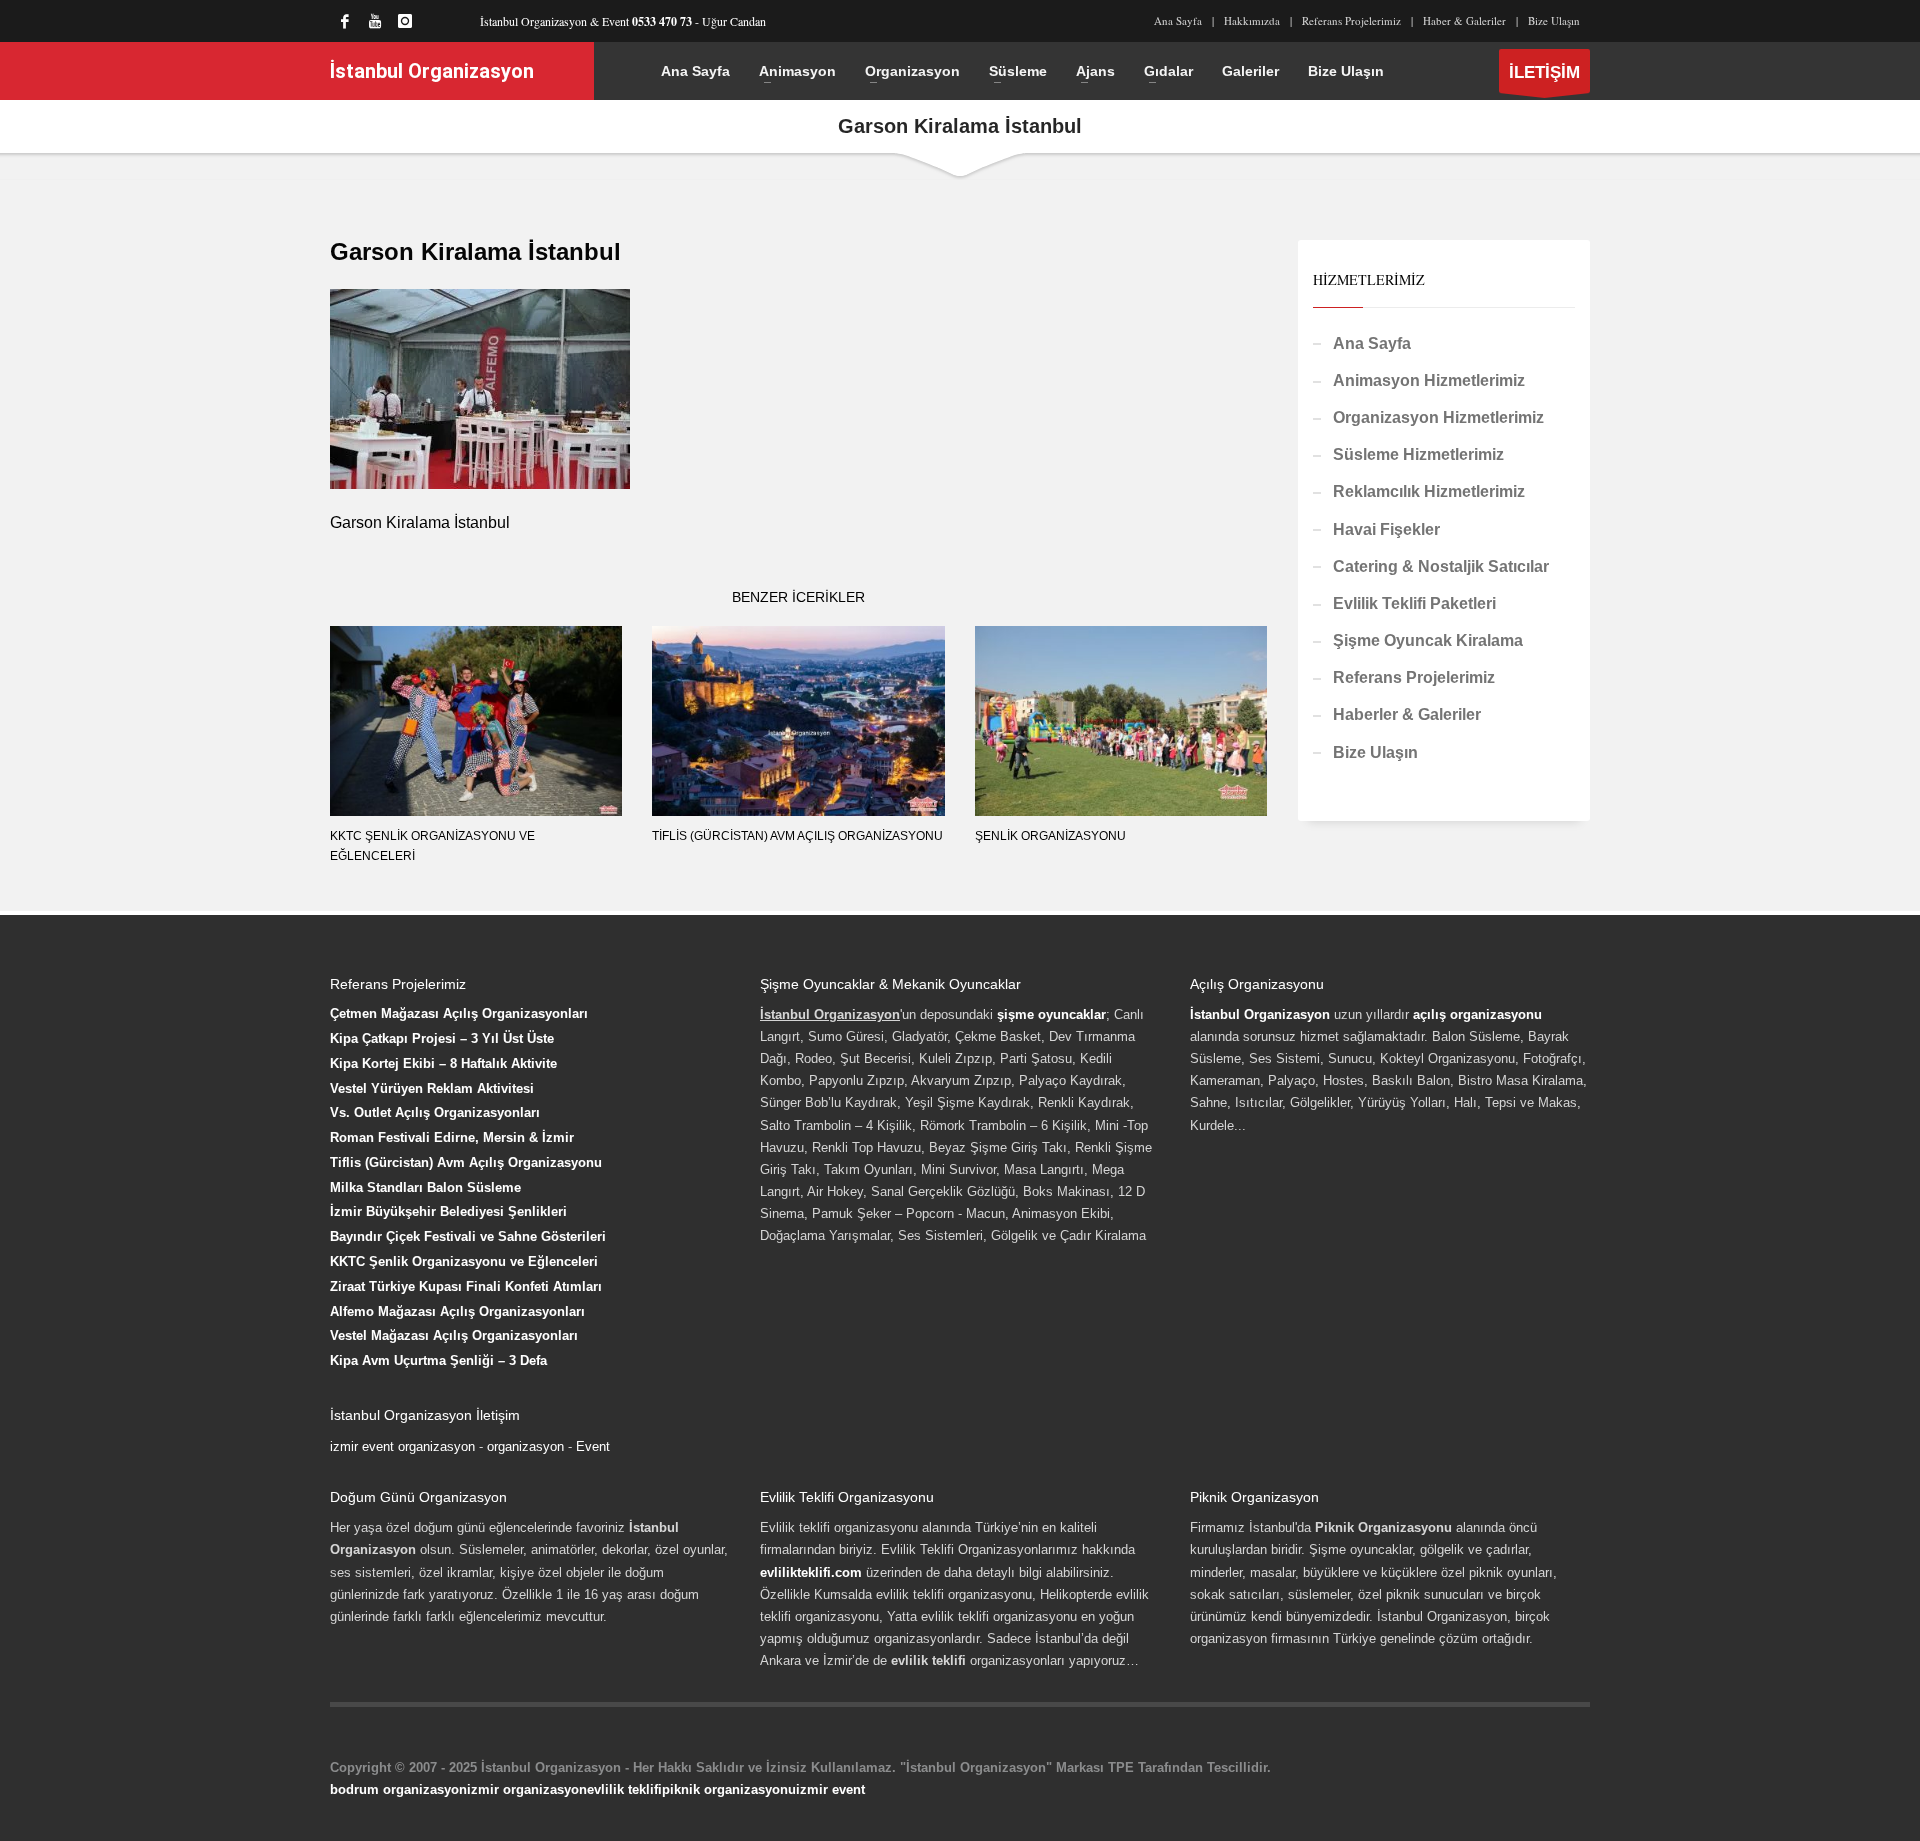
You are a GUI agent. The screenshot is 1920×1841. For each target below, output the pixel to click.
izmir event (830, 1789)
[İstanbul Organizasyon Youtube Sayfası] (375, 21)
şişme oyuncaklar (1051, 1014)
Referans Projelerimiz (1351, 20)
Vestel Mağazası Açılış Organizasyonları (454, 1335)
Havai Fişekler (1386, 529)
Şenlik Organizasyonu (1050, 836)
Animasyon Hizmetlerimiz (1429, 380)
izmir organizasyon (527, 1789)
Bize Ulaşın (1554, 20)
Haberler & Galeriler (1407, 714)
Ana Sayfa (1178, 20)
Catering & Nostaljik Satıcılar (1441, 566)
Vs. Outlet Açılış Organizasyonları (435, 1112)
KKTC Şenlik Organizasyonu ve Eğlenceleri (464, 1261)
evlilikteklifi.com (811, 1572)
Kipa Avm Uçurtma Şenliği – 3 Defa (438, 1360)
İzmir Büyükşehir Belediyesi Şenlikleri (448, 1211)
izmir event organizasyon (402, 1446)
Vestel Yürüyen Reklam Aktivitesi (432, 1088)
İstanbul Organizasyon (1260, 1014)
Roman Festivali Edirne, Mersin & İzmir (452, 1137)
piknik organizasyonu (729, 1789)
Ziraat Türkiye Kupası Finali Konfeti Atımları (466, 1286)
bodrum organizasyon (398, 1789)
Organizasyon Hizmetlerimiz (1438, 417)
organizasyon (525, 1446)
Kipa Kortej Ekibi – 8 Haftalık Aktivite (443, 1063)
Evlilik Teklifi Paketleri (1414, 603)
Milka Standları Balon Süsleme (425, 1187)
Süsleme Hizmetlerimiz (1418, 454)
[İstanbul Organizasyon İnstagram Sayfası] (405, 21)
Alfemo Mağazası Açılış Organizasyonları (457, 1311)
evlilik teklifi (624, 1789)
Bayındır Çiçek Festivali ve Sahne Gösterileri (468, 1236)
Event (593, 1446)
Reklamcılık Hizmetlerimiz (1429, 491)
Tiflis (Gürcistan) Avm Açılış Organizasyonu (797, 836)
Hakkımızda (1252, 20)
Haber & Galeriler (1464, 20)
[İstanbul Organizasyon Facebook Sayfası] (345, 21)
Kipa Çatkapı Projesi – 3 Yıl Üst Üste (442, 1038)
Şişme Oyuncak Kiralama (1428, 640)
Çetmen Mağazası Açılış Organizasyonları (459, 1013)
